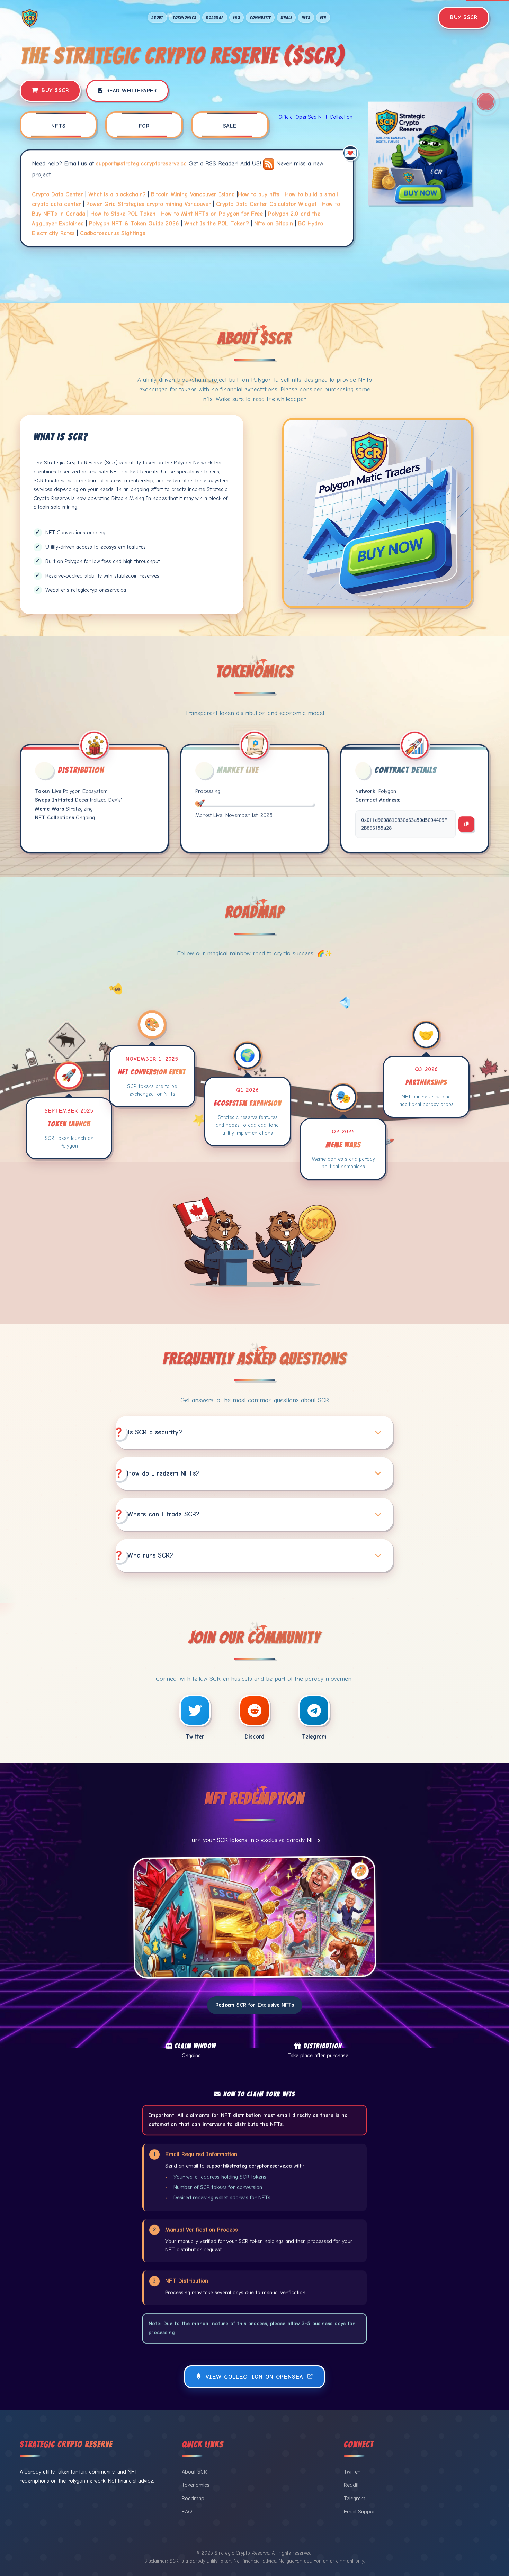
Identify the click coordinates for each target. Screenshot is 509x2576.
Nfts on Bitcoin (274, 223)
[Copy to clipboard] (466, 824)
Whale (286, 17)
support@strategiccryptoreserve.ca (141, 164)
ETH (323, 17)
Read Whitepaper (132, 91)
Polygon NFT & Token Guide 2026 (134, 223)
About (157, 17)
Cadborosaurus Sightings (113, 233)
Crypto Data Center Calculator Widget (266, 204)
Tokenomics (185, 17)
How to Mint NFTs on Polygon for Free (212, 214)
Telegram (355, 2498)
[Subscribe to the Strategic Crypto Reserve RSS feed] (270, 164)
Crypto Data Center (57, 194)
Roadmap (215, 17)
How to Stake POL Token (123, 214)
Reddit (351, 2485)
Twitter (352, 2472)
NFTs (306, 17)
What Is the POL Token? (217, 223)
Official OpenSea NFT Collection (315, 117)
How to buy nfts (259, 194)
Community (260, 17)
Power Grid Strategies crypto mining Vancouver (149, 204)
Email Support (360, 2512)
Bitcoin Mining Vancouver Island (193, 194)
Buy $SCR (464, 17)
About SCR (194, 2472)
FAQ (236, 17)
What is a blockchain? (117, 194)
